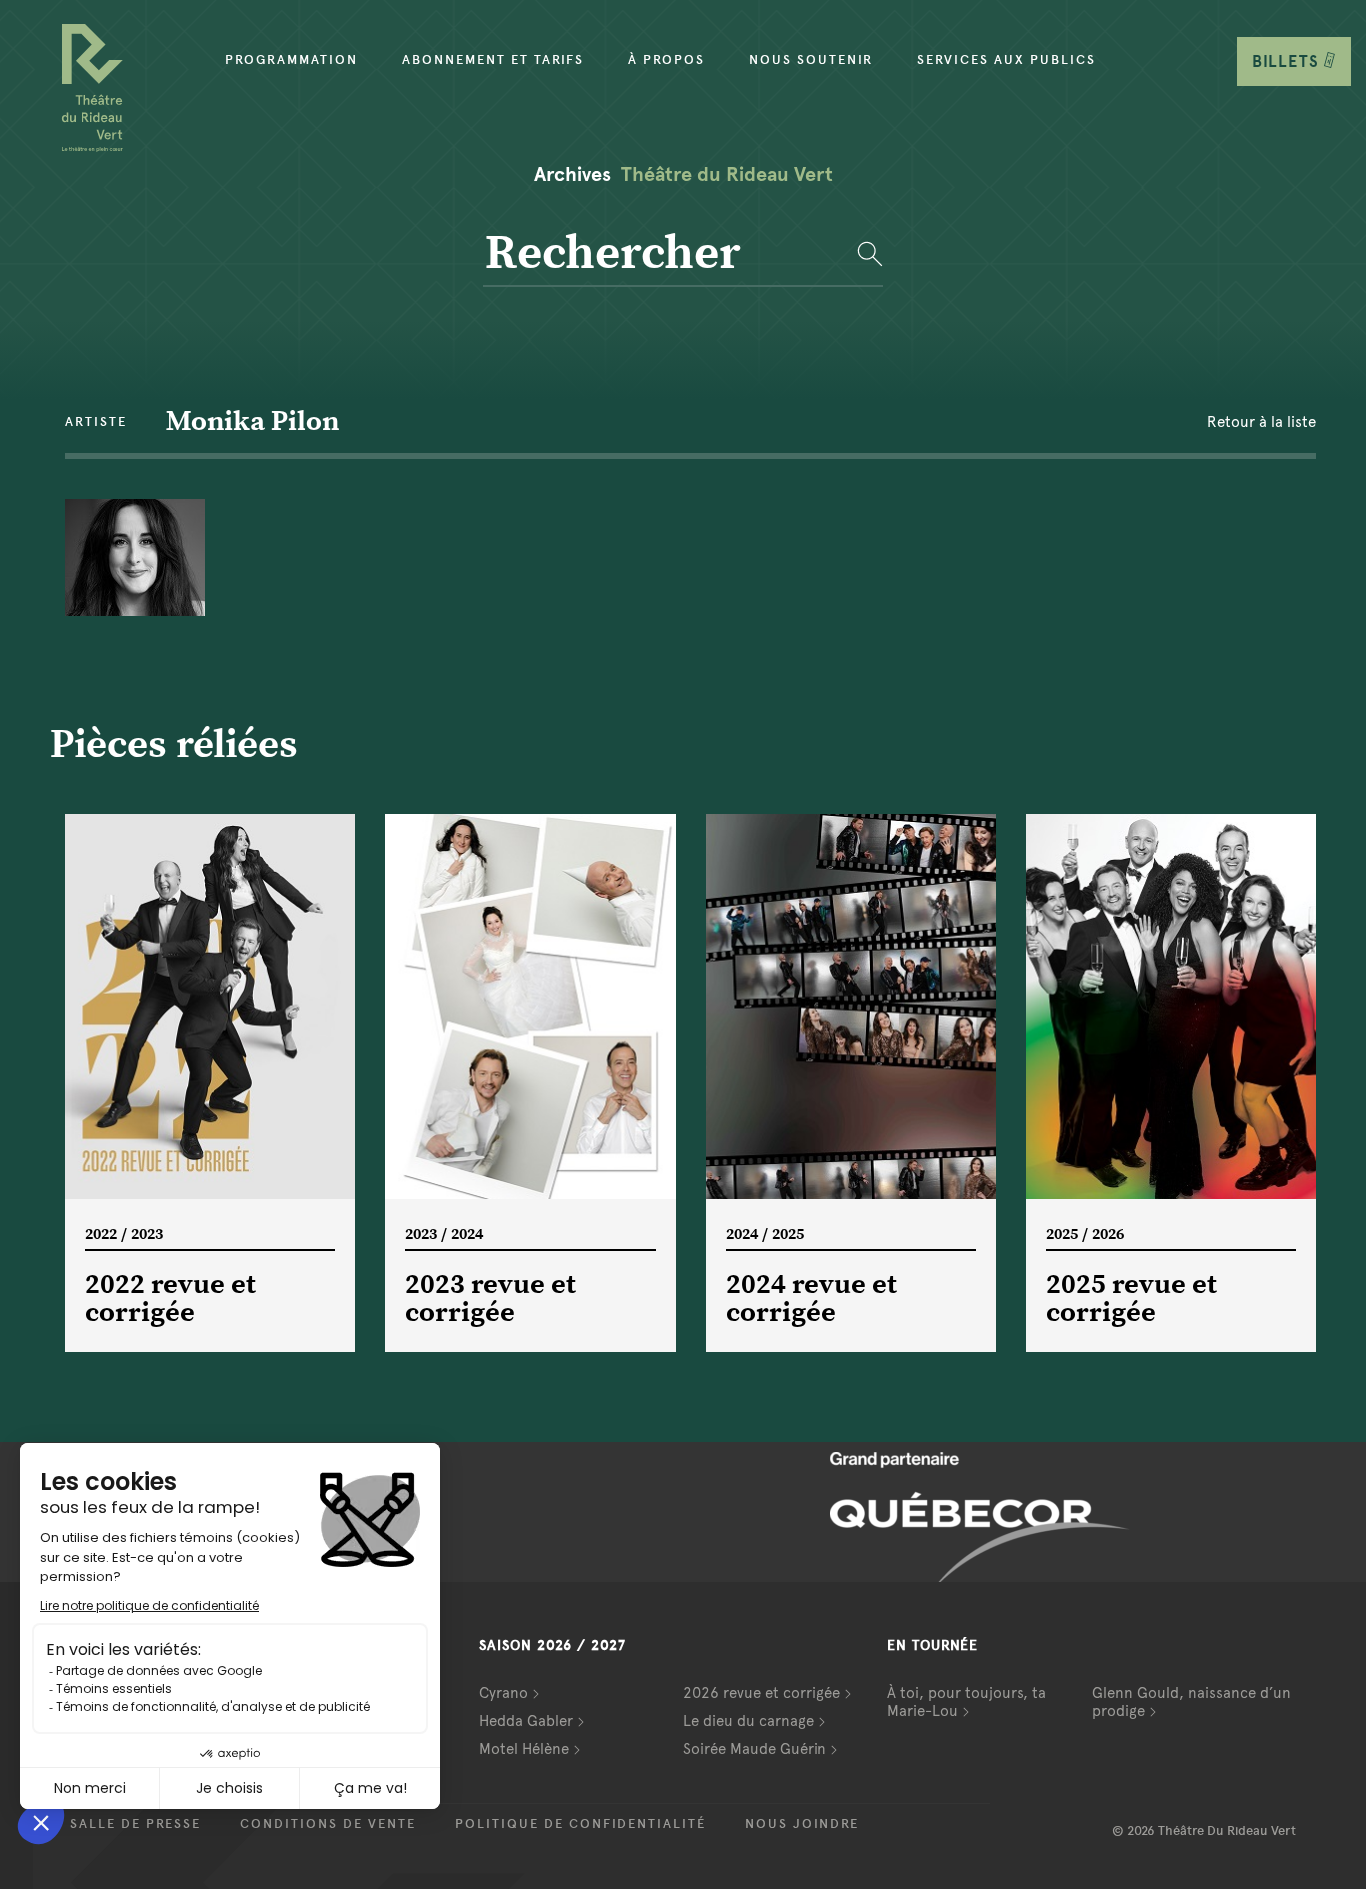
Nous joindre (802, 1824)
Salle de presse (135, 1824)
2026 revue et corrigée (761, 1693)
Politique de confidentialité (580, 1824)
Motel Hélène (524, 1749)
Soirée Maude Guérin (754, 1749)
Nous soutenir (811, 60)
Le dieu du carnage (748, 1721)
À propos (666, 60)
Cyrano (503, 1693)
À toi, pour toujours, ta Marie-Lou (966, 1702)
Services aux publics (1006, 60)
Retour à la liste (1261, 422)
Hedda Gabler (526, 1721)
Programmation (291, 60)
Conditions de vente (328, 1824)
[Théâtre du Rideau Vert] (92, 88)
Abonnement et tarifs (493, 60)
